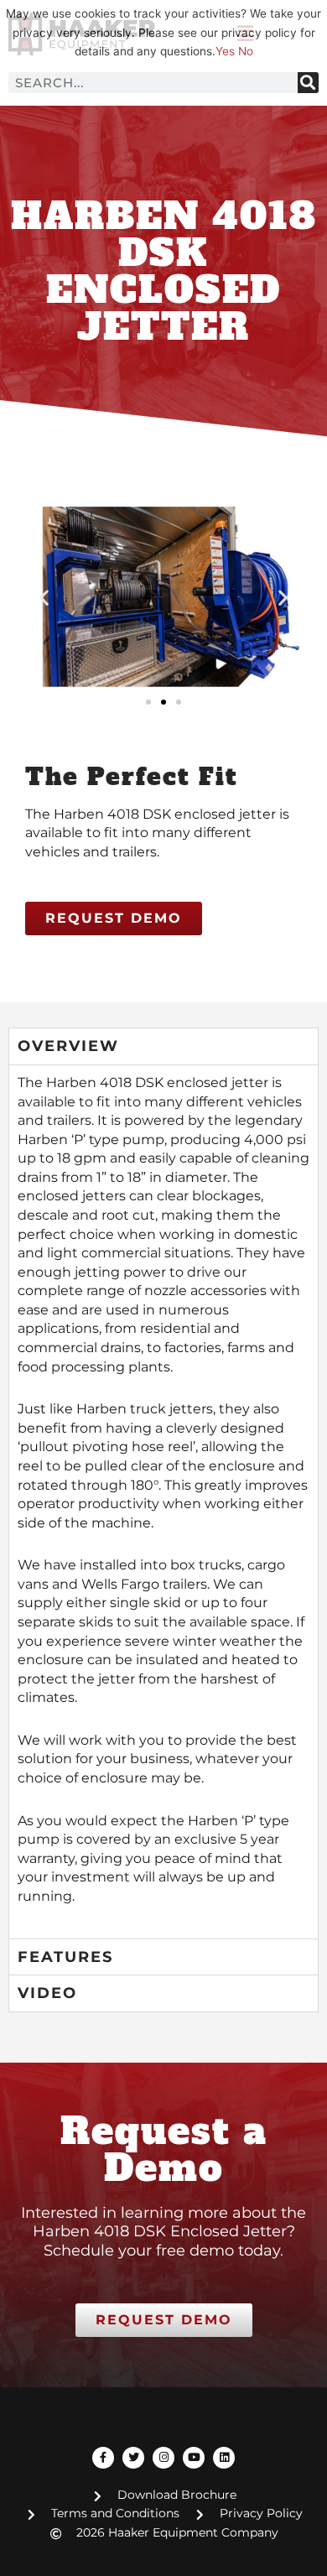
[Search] (308, 83)
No (246, 51)
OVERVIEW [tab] (68, 1046)
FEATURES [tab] (65, 1957)
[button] (44, 597)
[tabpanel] (163, 1501)
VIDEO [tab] (47, 1993)
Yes (225, 51)
